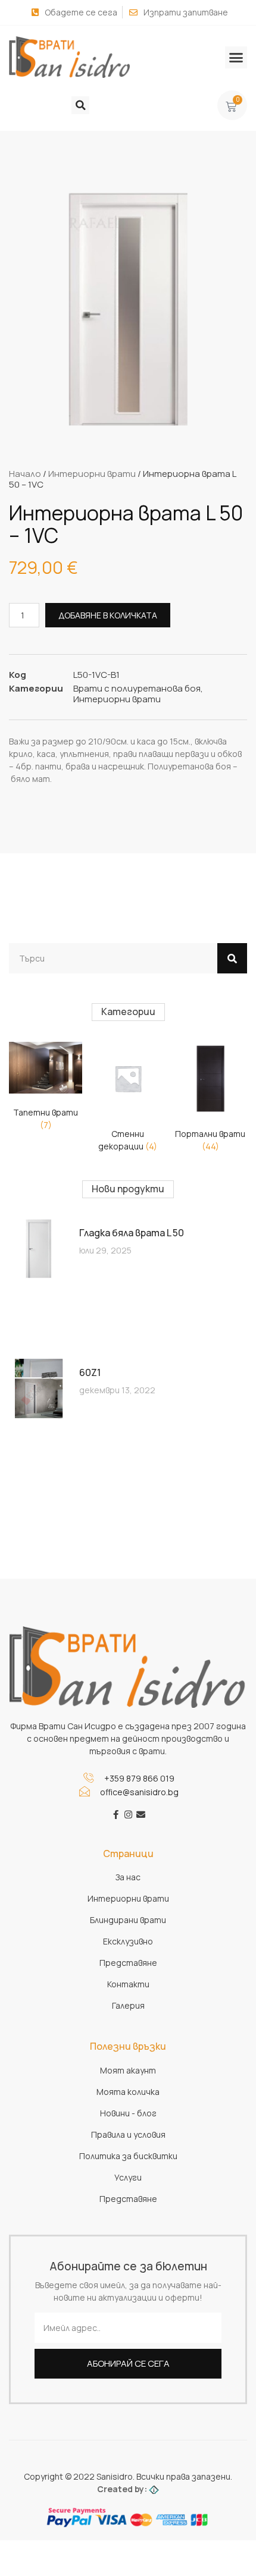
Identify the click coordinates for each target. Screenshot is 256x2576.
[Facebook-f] (116, 1815)
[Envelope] (141, 1815)
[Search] (232, 958)
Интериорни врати (92, 474)
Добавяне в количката (108, 615)
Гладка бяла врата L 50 (132, 1233)
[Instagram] (128, 1815)
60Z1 (90, 1372)
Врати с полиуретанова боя (137, 688)
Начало (25, 474)
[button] (236, 58)
